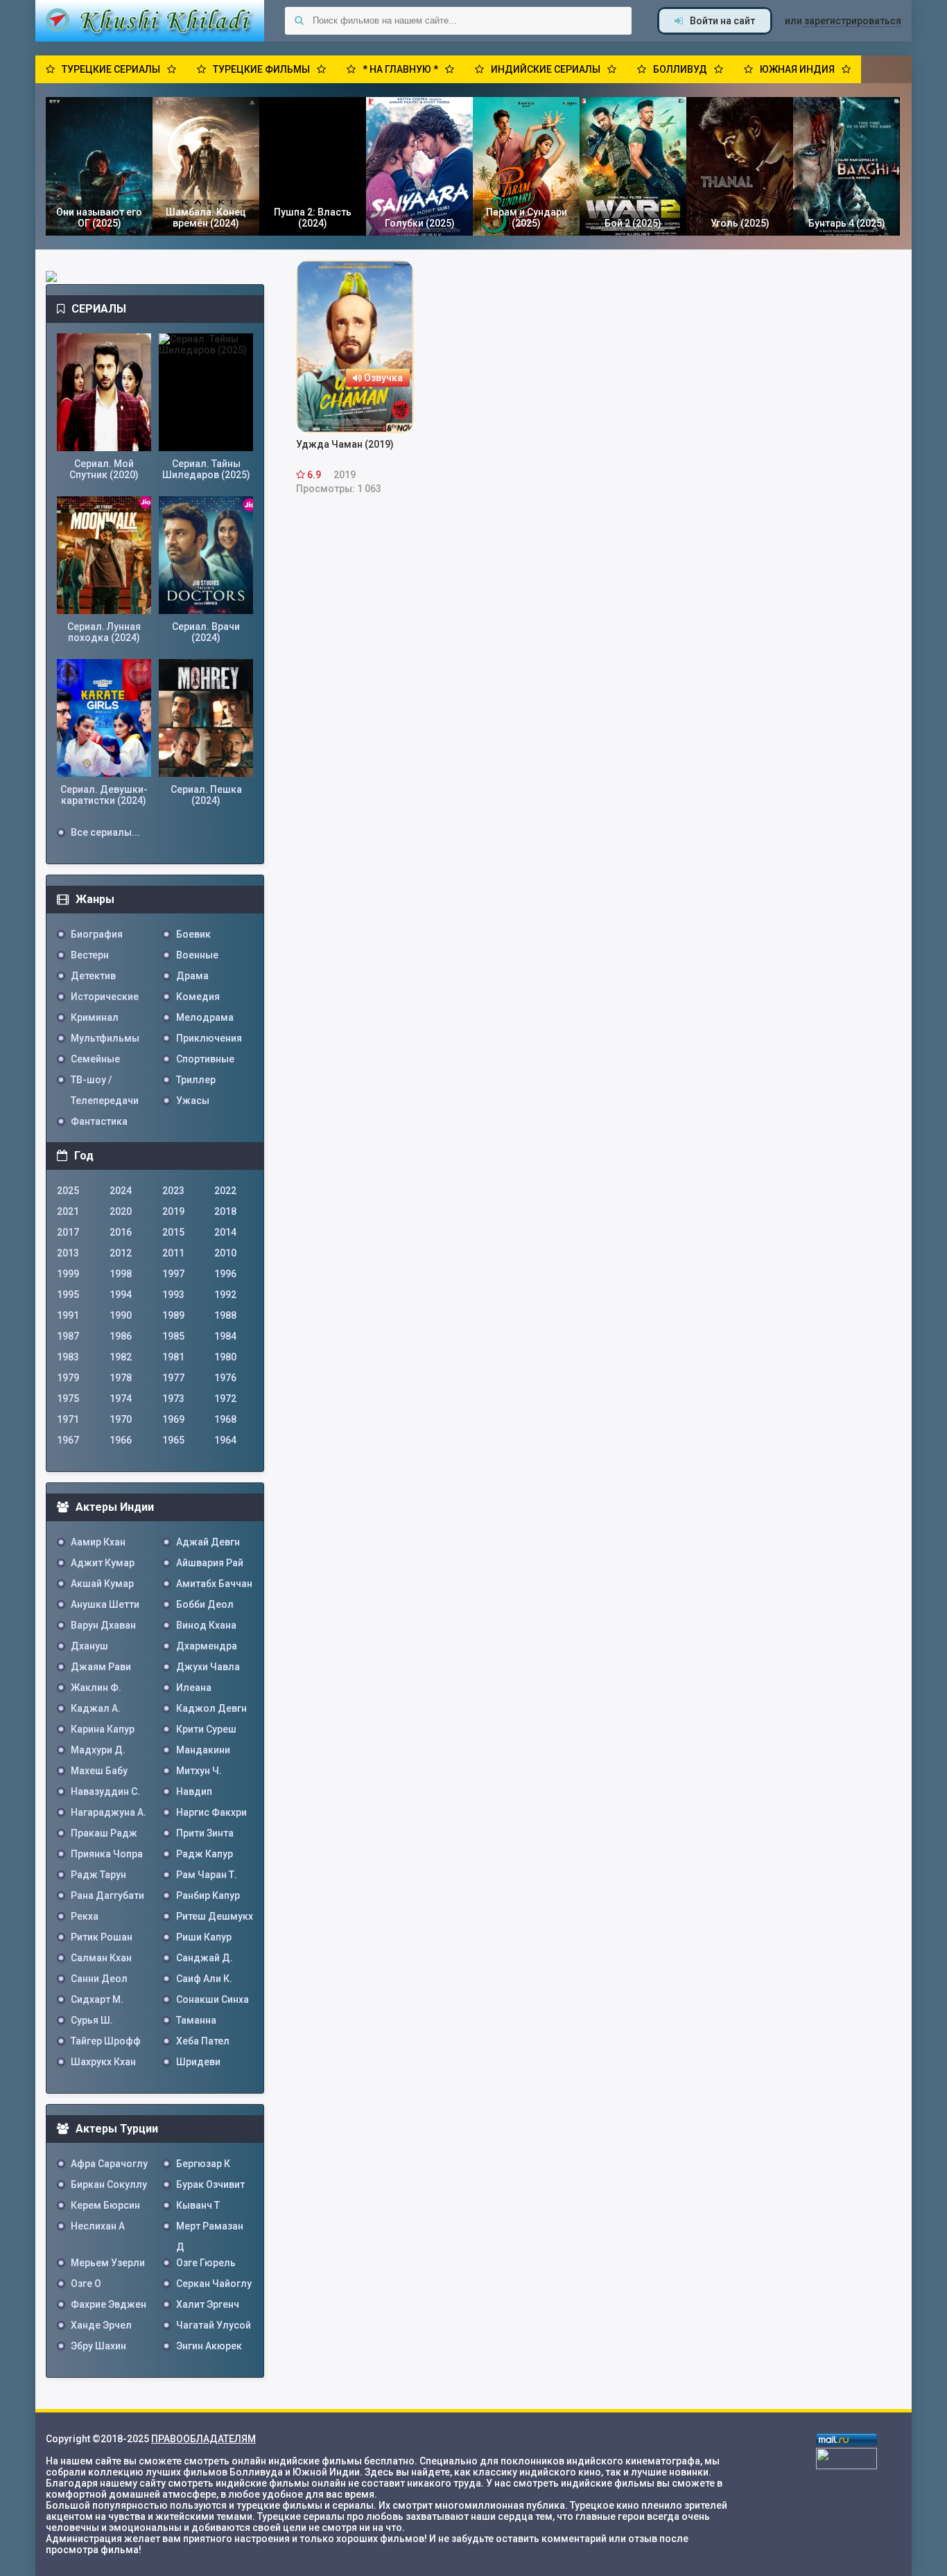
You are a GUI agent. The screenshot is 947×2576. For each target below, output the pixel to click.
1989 (173, 1315)
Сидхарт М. (97, 1999)
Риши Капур (204, 1937)
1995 (68, 1295)
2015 (173, 1232)
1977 (173, 1378)
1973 (173, 1399)
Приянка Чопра (107, 1854)
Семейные (95, 1059)
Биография (97, 934)
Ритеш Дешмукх (215, 1916)
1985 (173, 1336)
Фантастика (99, 1121)
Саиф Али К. (204, 1979)
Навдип (194, 1791)
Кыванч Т (198, 2205)
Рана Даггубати (107, 1895)
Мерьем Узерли (108, 2263)
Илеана (194, 1688)
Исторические (105, 997)
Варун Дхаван (103, 1625)
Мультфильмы (105, 1038)
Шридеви (198, 2062)
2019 (173, 1211)
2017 (68, 1232)
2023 (173, 1191)
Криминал (95, 1017)
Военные (197, 955)
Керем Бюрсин (105, 2205)
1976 (225, 1378)
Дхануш (89, 1646)
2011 (173, 1253)
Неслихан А (98, 2226)
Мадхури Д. (98, 1750)
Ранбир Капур (208, 1895)
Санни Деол (99, 1979)
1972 (225, 1399)
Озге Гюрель (206, 2263)
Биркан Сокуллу (109, 2184)
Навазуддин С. (105, 1791)
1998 (121, 1274)
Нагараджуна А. (108, 1812)
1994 (121, 1295)
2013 (68, 1253)
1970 (121, 1419)
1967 (68, 1440)
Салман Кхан (101, 1958)
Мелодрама (205, 1017)
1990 (121, 1315)
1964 (225, 1440)
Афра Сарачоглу (109, 2164)
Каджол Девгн (211, 1708)
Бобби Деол (205, 1604)
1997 (173, 1274)
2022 (225, 1191)
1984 (225, 1336)
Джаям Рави (101, 1667)
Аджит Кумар (103, 1563)
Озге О (86, 2284)
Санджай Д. (205, 1958)
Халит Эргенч (208, 2304)
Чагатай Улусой (214, 2325)
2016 (121, 1232)
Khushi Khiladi (150, 21)
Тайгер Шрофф (106, 2041)
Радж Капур (205, 1854)
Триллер (196, 1080)
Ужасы (193, 1101)
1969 (173, 1419)
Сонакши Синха (212, 1999)
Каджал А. (96, 1708)
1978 (121, 1378)
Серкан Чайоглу (214, 2284)
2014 (225, 1232)
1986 (121, 1336)
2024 (121, 1191)
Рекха (85, 1916)
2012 (121, 1253)
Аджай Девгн (208, 1542)
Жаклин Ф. (96, 1688)
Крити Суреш (206, 1729)
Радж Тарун (98, 1875)
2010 (225, 1253)
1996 (225, 1274)
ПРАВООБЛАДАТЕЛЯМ (203, 2439)
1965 (173, 1440)
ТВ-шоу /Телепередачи (105, 1082)
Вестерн (90, 955)
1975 (68, 1399)
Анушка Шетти (105, 1604)
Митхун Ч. (199, 1771)
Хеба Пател (203, 2041)
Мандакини (203, 1750)
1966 (121, 1440)
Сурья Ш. (92, 2020)
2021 (68, 1211)
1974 (121, 1399)
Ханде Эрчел (101, 2325)
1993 (173, 1295)
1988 (225, 1315)
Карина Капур (103, 1729)
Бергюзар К (203, 2164)
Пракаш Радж (104, 1833)
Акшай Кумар (102, 1584)
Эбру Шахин (98, 2346)
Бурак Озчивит (210, 2184)
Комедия (198, 997)
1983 (68, 1357)
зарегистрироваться (853, 21)
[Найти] (299, 21)
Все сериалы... (105, 832)
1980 (225, 1357)
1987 (68, 1336)
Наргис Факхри (211, 1812)
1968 (225, 1419)
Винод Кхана (206, 1625)
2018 (225, 1211)
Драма (192, 976)
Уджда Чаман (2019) (345, 444)
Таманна (196, 2020)
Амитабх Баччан (214, 1584)
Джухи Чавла (208, 1667)
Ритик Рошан (102, 1937)
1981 (173, 1357)
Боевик (193, 934)
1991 (68, 1315)
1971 (68, 1419)
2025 (68, 1191)
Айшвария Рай (210, 1563)
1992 (225, 1295)
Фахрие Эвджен (108, 2304)
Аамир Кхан (98, 1542)
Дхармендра (207, 1646)
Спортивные (205, 1059)
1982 (121, 1357)
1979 (68, 1378)
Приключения (209, 1038)
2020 (121, 1211)
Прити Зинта (205, 1833)
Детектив (93, 976)
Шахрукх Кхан (103, 2062)
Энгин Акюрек (209, 2346)
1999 (68, 1274)
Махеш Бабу (99, 1771)
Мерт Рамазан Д (210, 2228)
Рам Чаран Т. (207, 1875)
